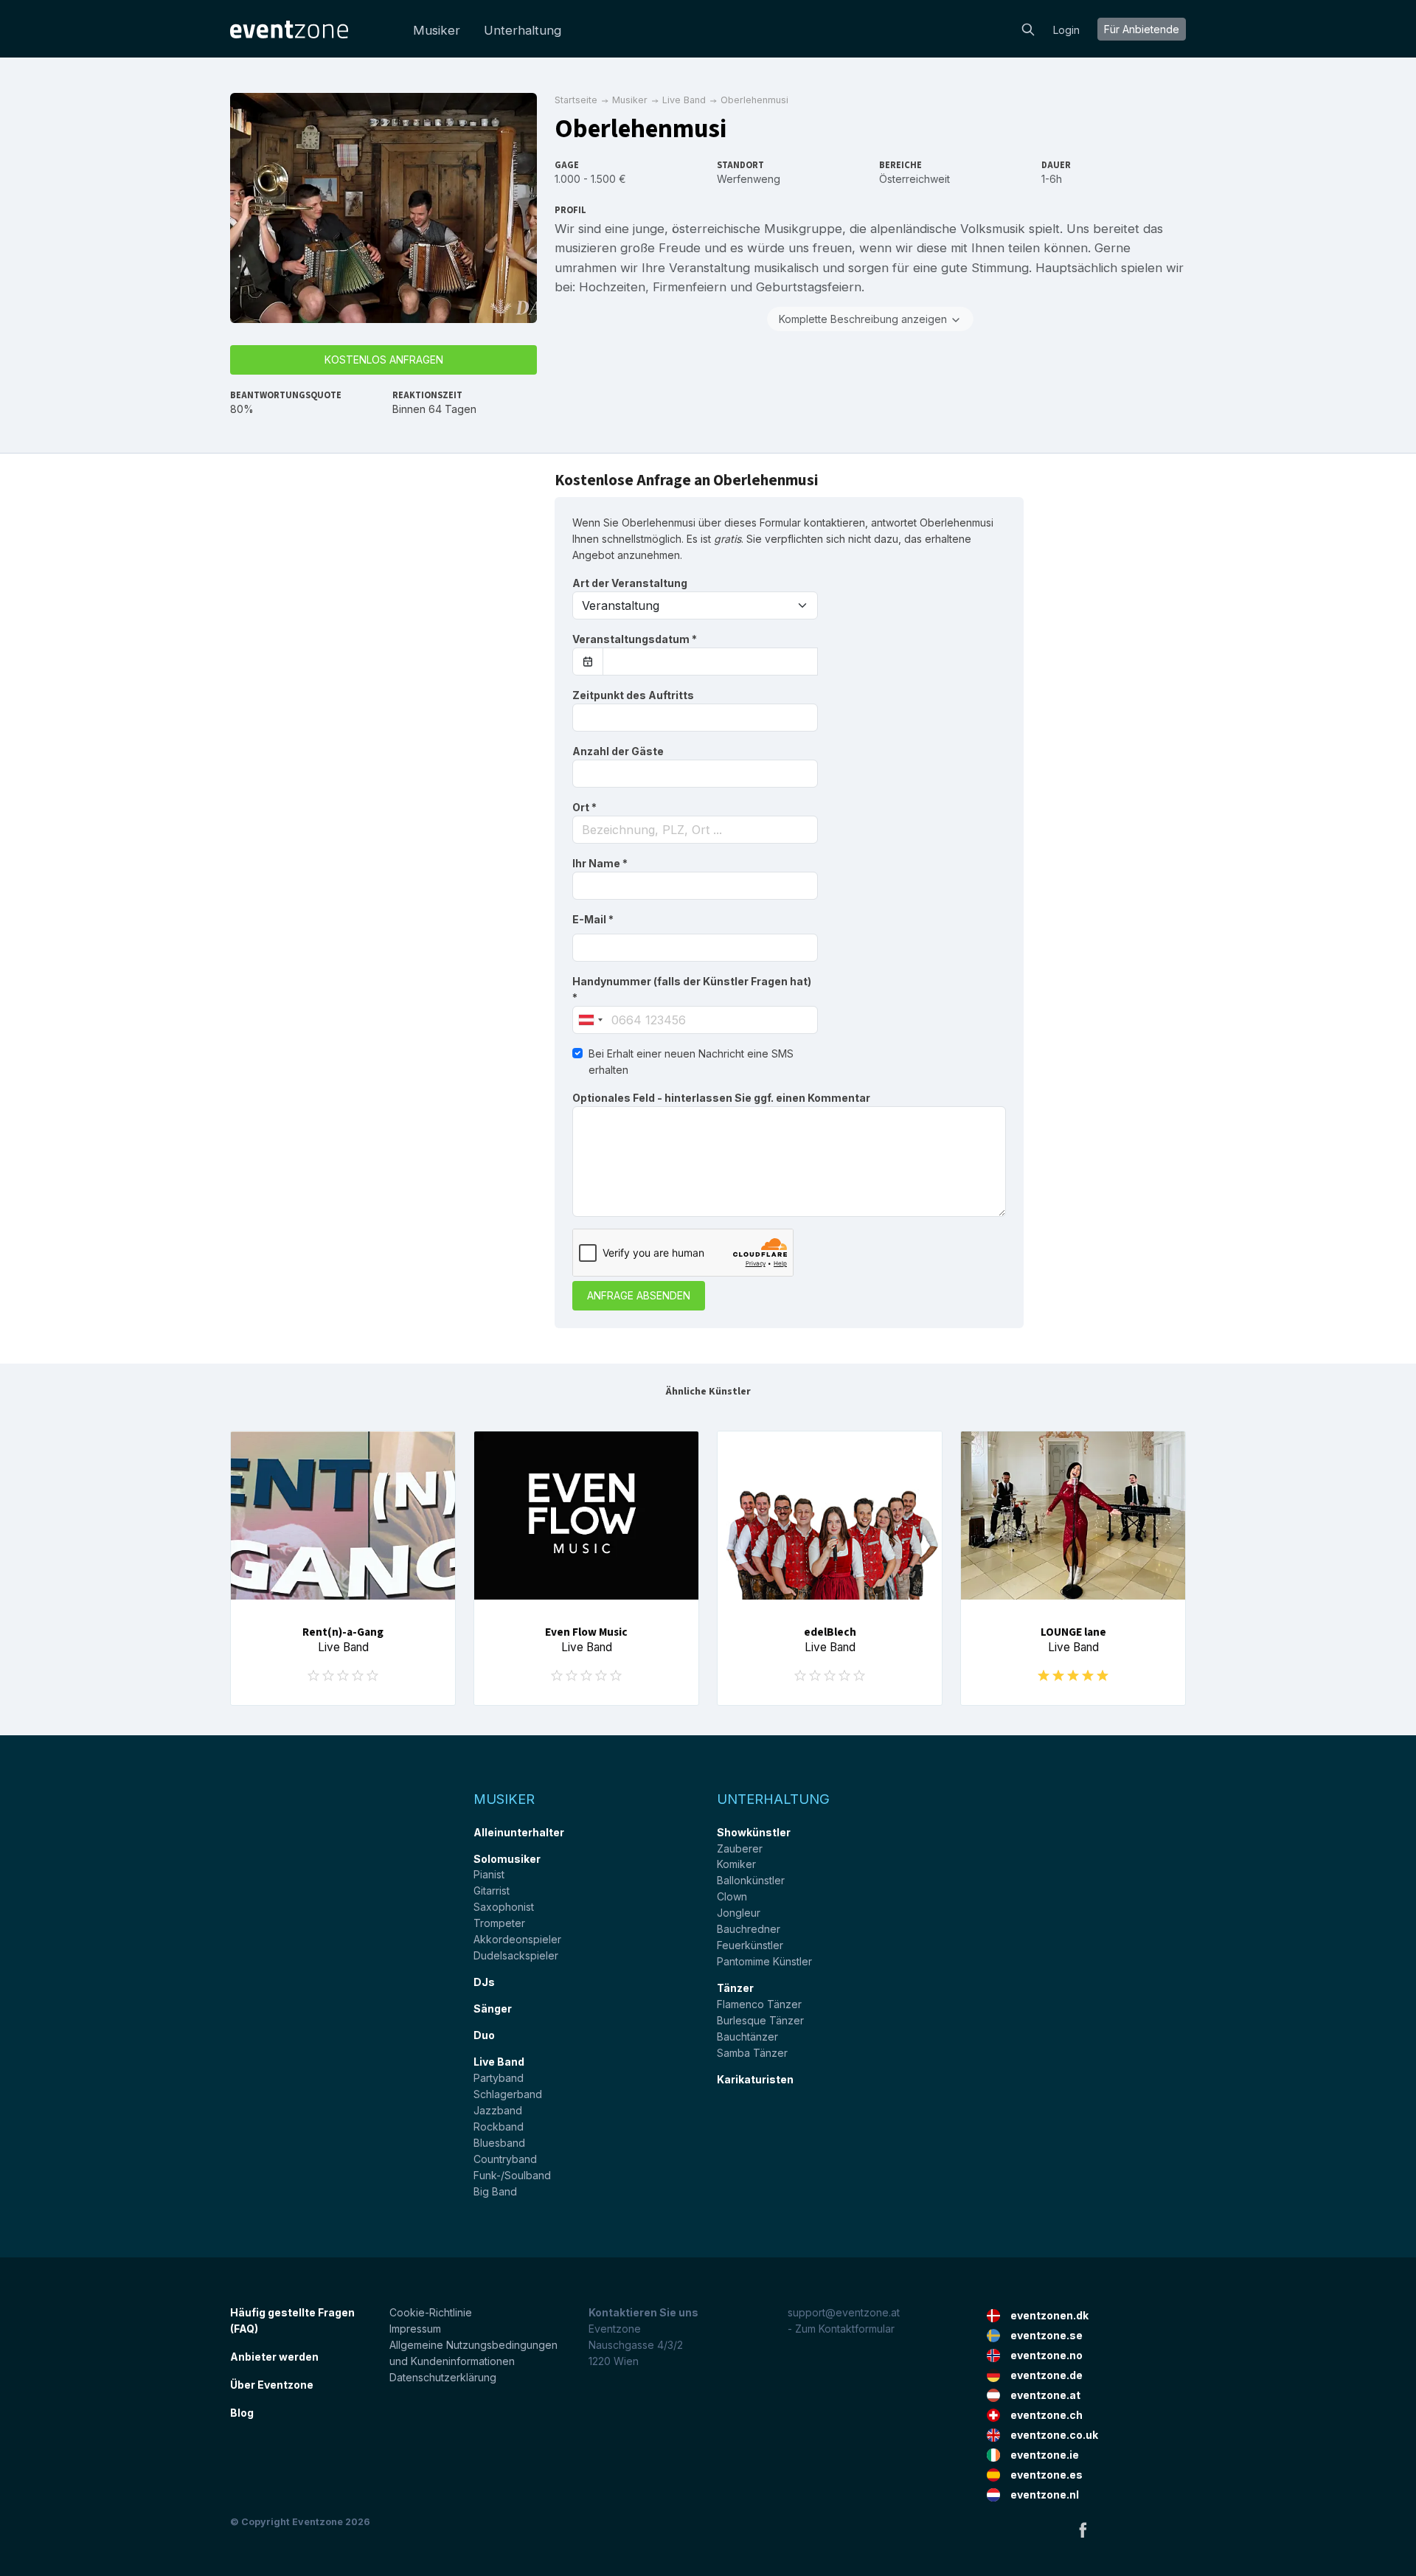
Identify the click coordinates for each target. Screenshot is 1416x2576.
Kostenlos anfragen (384, 360)
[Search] (1028, 28)
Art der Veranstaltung (630, 583)
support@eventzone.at (844, 2312)
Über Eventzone (272, 2385)
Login (1066, 30)
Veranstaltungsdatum (635, 639)
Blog (242, 2413)
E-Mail (593, 919)
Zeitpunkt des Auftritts (633, 695)
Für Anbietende (1142, 29)
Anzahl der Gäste (618, 751)
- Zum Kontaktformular (841, 2329)
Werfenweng (749, 179)
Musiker (437, 30)
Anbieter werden (274, 2357)
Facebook (1083, 2530)
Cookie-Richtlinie (431, 2312)
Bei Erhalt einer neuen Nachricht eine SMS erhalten (691, 1062)
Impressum (415, 2329)
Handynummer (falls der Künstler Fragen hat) (692, 989)
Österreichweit (914, 179)
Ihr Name (600, 863)
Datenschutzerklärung (443, 2377)
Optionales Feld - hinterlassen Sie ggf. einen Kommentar (721, 1098)
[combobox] (695, 830)
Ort (584, 807)
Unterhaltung (523, 30)
